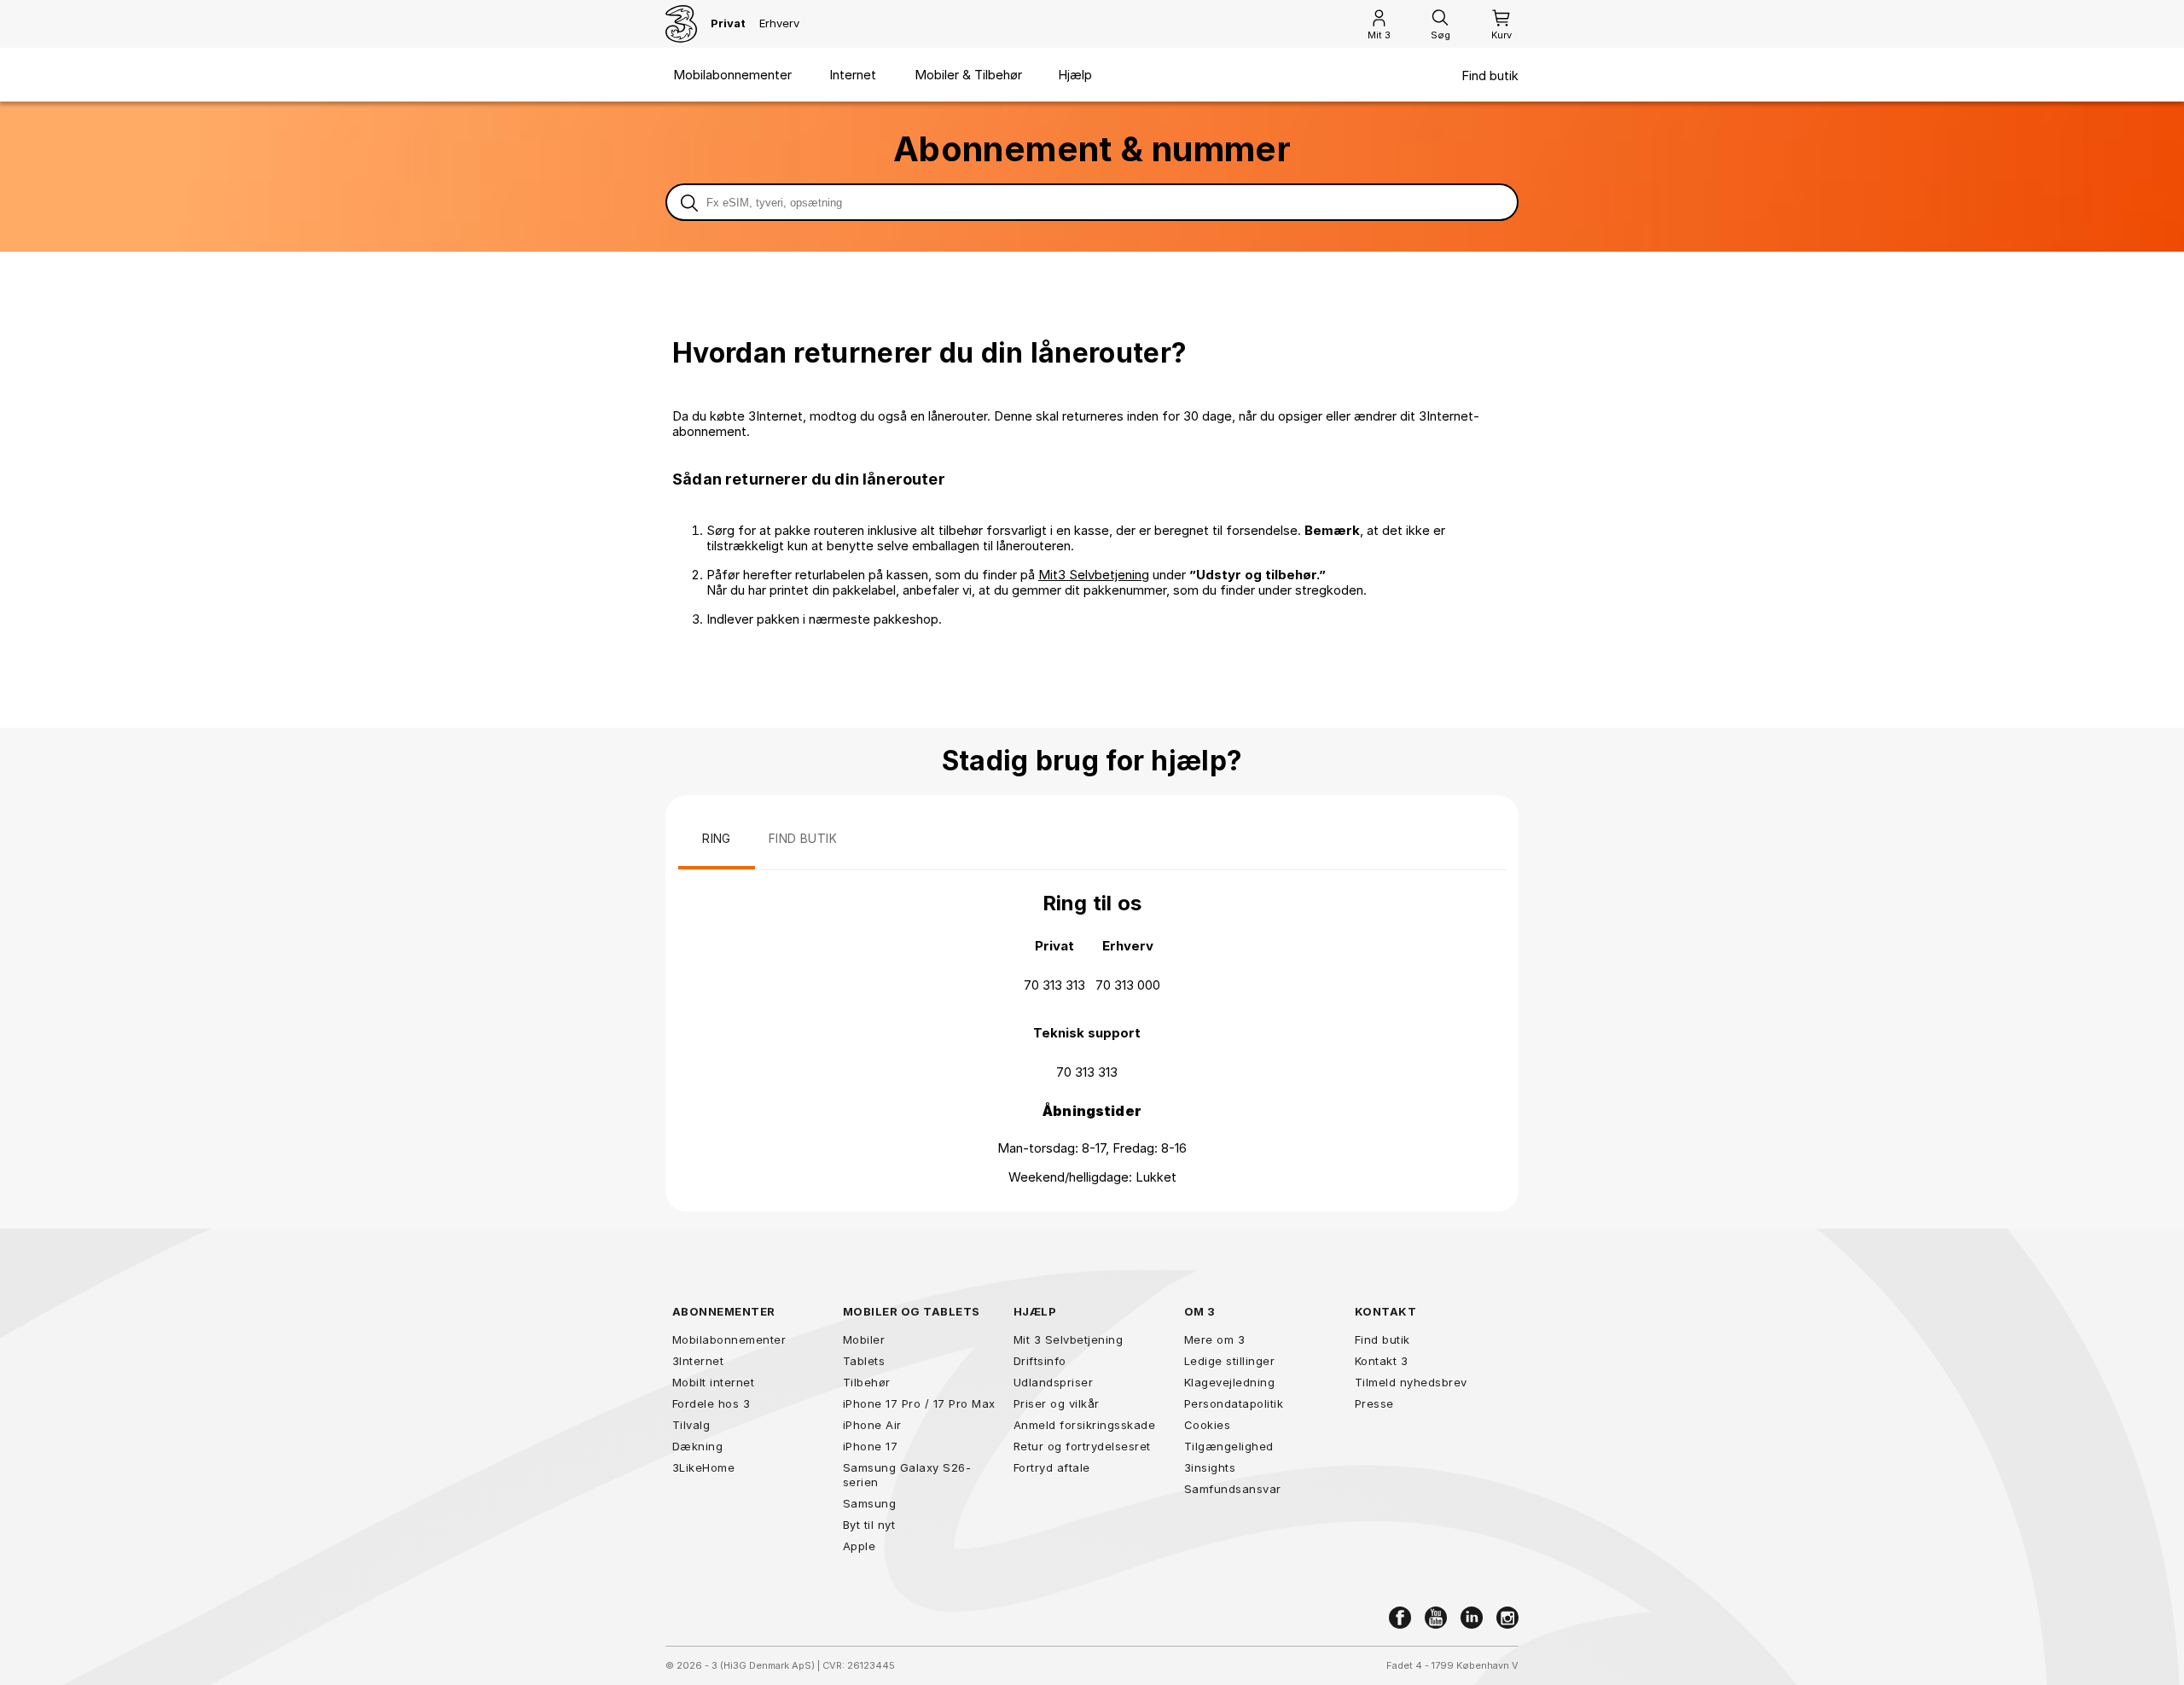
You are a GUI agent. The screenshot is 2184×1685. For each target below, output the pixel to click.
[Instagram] (1507, 1618)
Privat (728, 23)
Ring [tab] (717, 838)
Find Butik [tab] (803, 838)
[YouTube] (1436, 1618)
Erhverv (779, 23)
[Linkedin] (1472, 1618)
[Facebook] (1400, 1618)
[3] (681, 24)
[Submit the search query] (689, 202)
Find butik (1490, 76)
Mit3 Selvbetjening (1094, 575)
